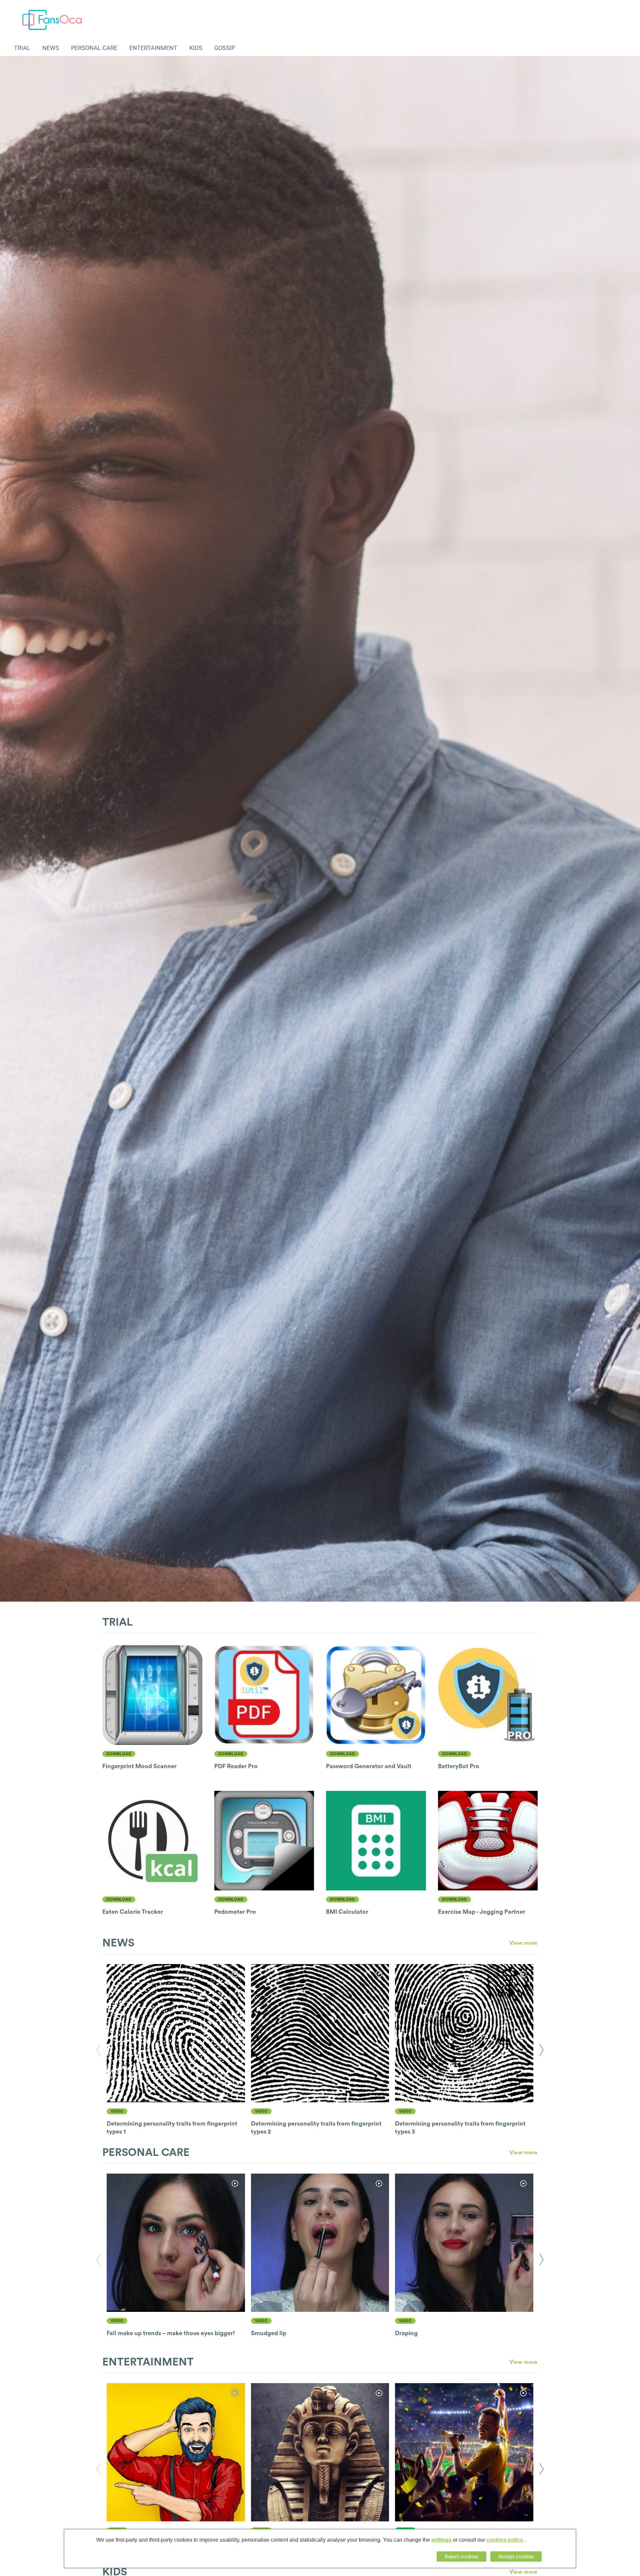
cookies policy (505, 2540)
